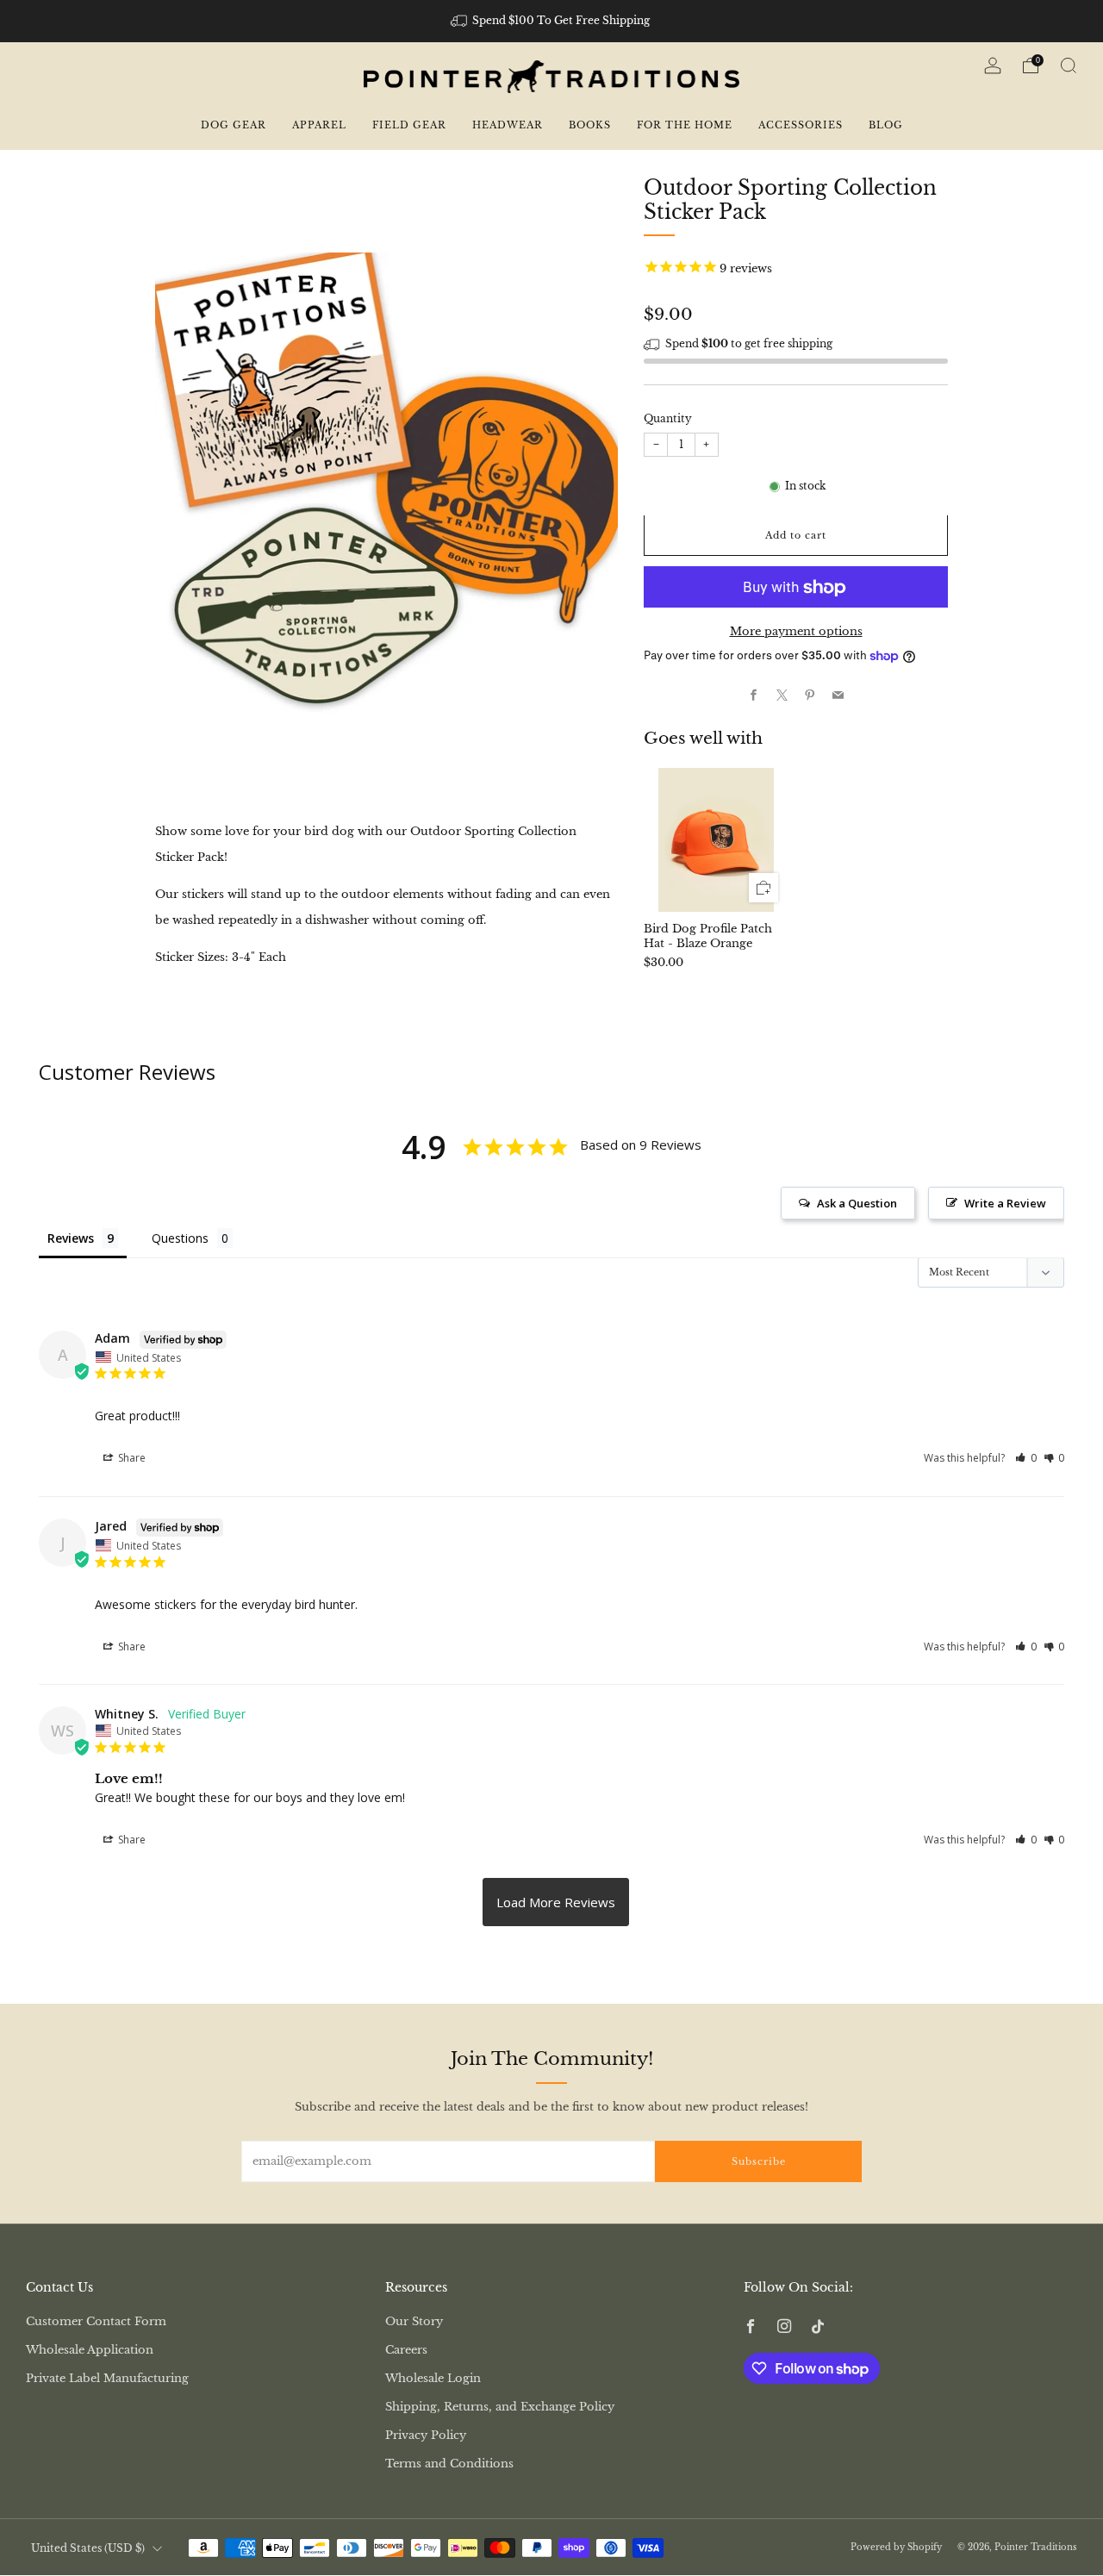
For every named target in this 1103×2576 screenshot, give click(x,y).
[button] (1026, 1458)
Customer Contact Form (96, 2321)
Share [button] (131, 1458)
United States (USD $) (88, 2548)
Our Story (414, 2321)
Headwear (508, 125)
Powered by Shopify (896, 2547)
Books (590, 125)
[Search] (1069, 65)
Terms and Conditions (449, 2464)
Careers (406, 2350)
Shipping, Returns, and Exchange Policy (500, 2407)
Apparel (319, 125)
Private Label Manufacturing (107, 2378)
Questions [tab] (180, 1238)
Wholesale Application (90, 2350)
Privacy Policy (426, 2435)
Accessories (801, 125)
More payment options (796, 632)
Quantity (668, 419)
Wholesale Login (433, 2378)
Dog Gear (234, 125)
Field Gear (409, 125)
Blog (886, 125)
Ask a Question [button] (857, 1203)
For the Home (685, 125)
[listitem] (552, 21)
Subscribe (759, 2161)
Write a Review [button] (1005, 1203)
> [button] (556, 1902)
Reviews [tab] (71, 1238)
